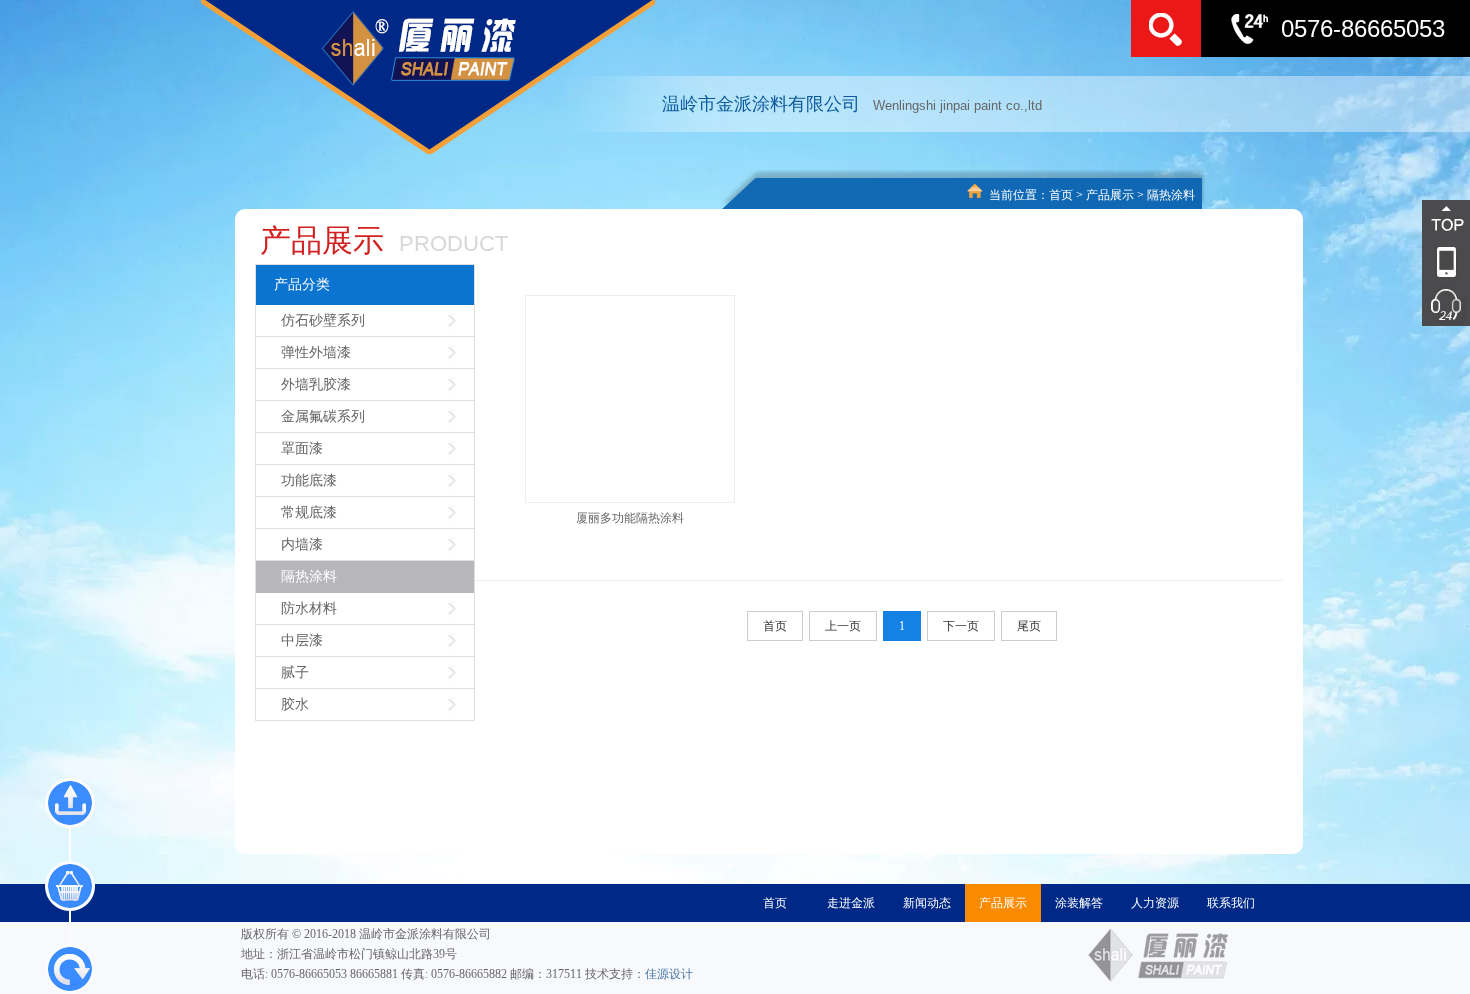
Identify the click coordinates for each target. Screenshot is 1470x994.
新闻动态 (927, 903)
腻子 (295, 672)
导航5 (1414, 305)
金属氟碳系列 (323, 416)
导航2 (1414, 263)
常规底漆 (309, 512)
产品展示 (1110, 195)
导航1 (1414, 221)
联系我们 (1231, 903)
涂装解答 (1079, 903)
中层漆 (302, 640)
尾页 (1029, 626)
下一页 (961, 626)
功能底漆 (309, 480)
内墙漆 (302, 544)
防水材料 (309, 608)
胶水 (295, 704)
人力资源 (1155, 903)
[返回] (70, 969)
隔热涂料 (1171, 195)
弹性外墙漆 (316, 352)
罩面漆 (302, 448)
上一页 (843, 626)
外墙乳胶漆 (316, 384)
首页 (1061, 195)
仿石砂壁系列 (323, 320)
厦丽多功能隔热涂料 (630, 518)
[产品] (70, 886)
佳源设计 (669, 974)
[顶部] (70, 803)
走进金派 (851, 903)
